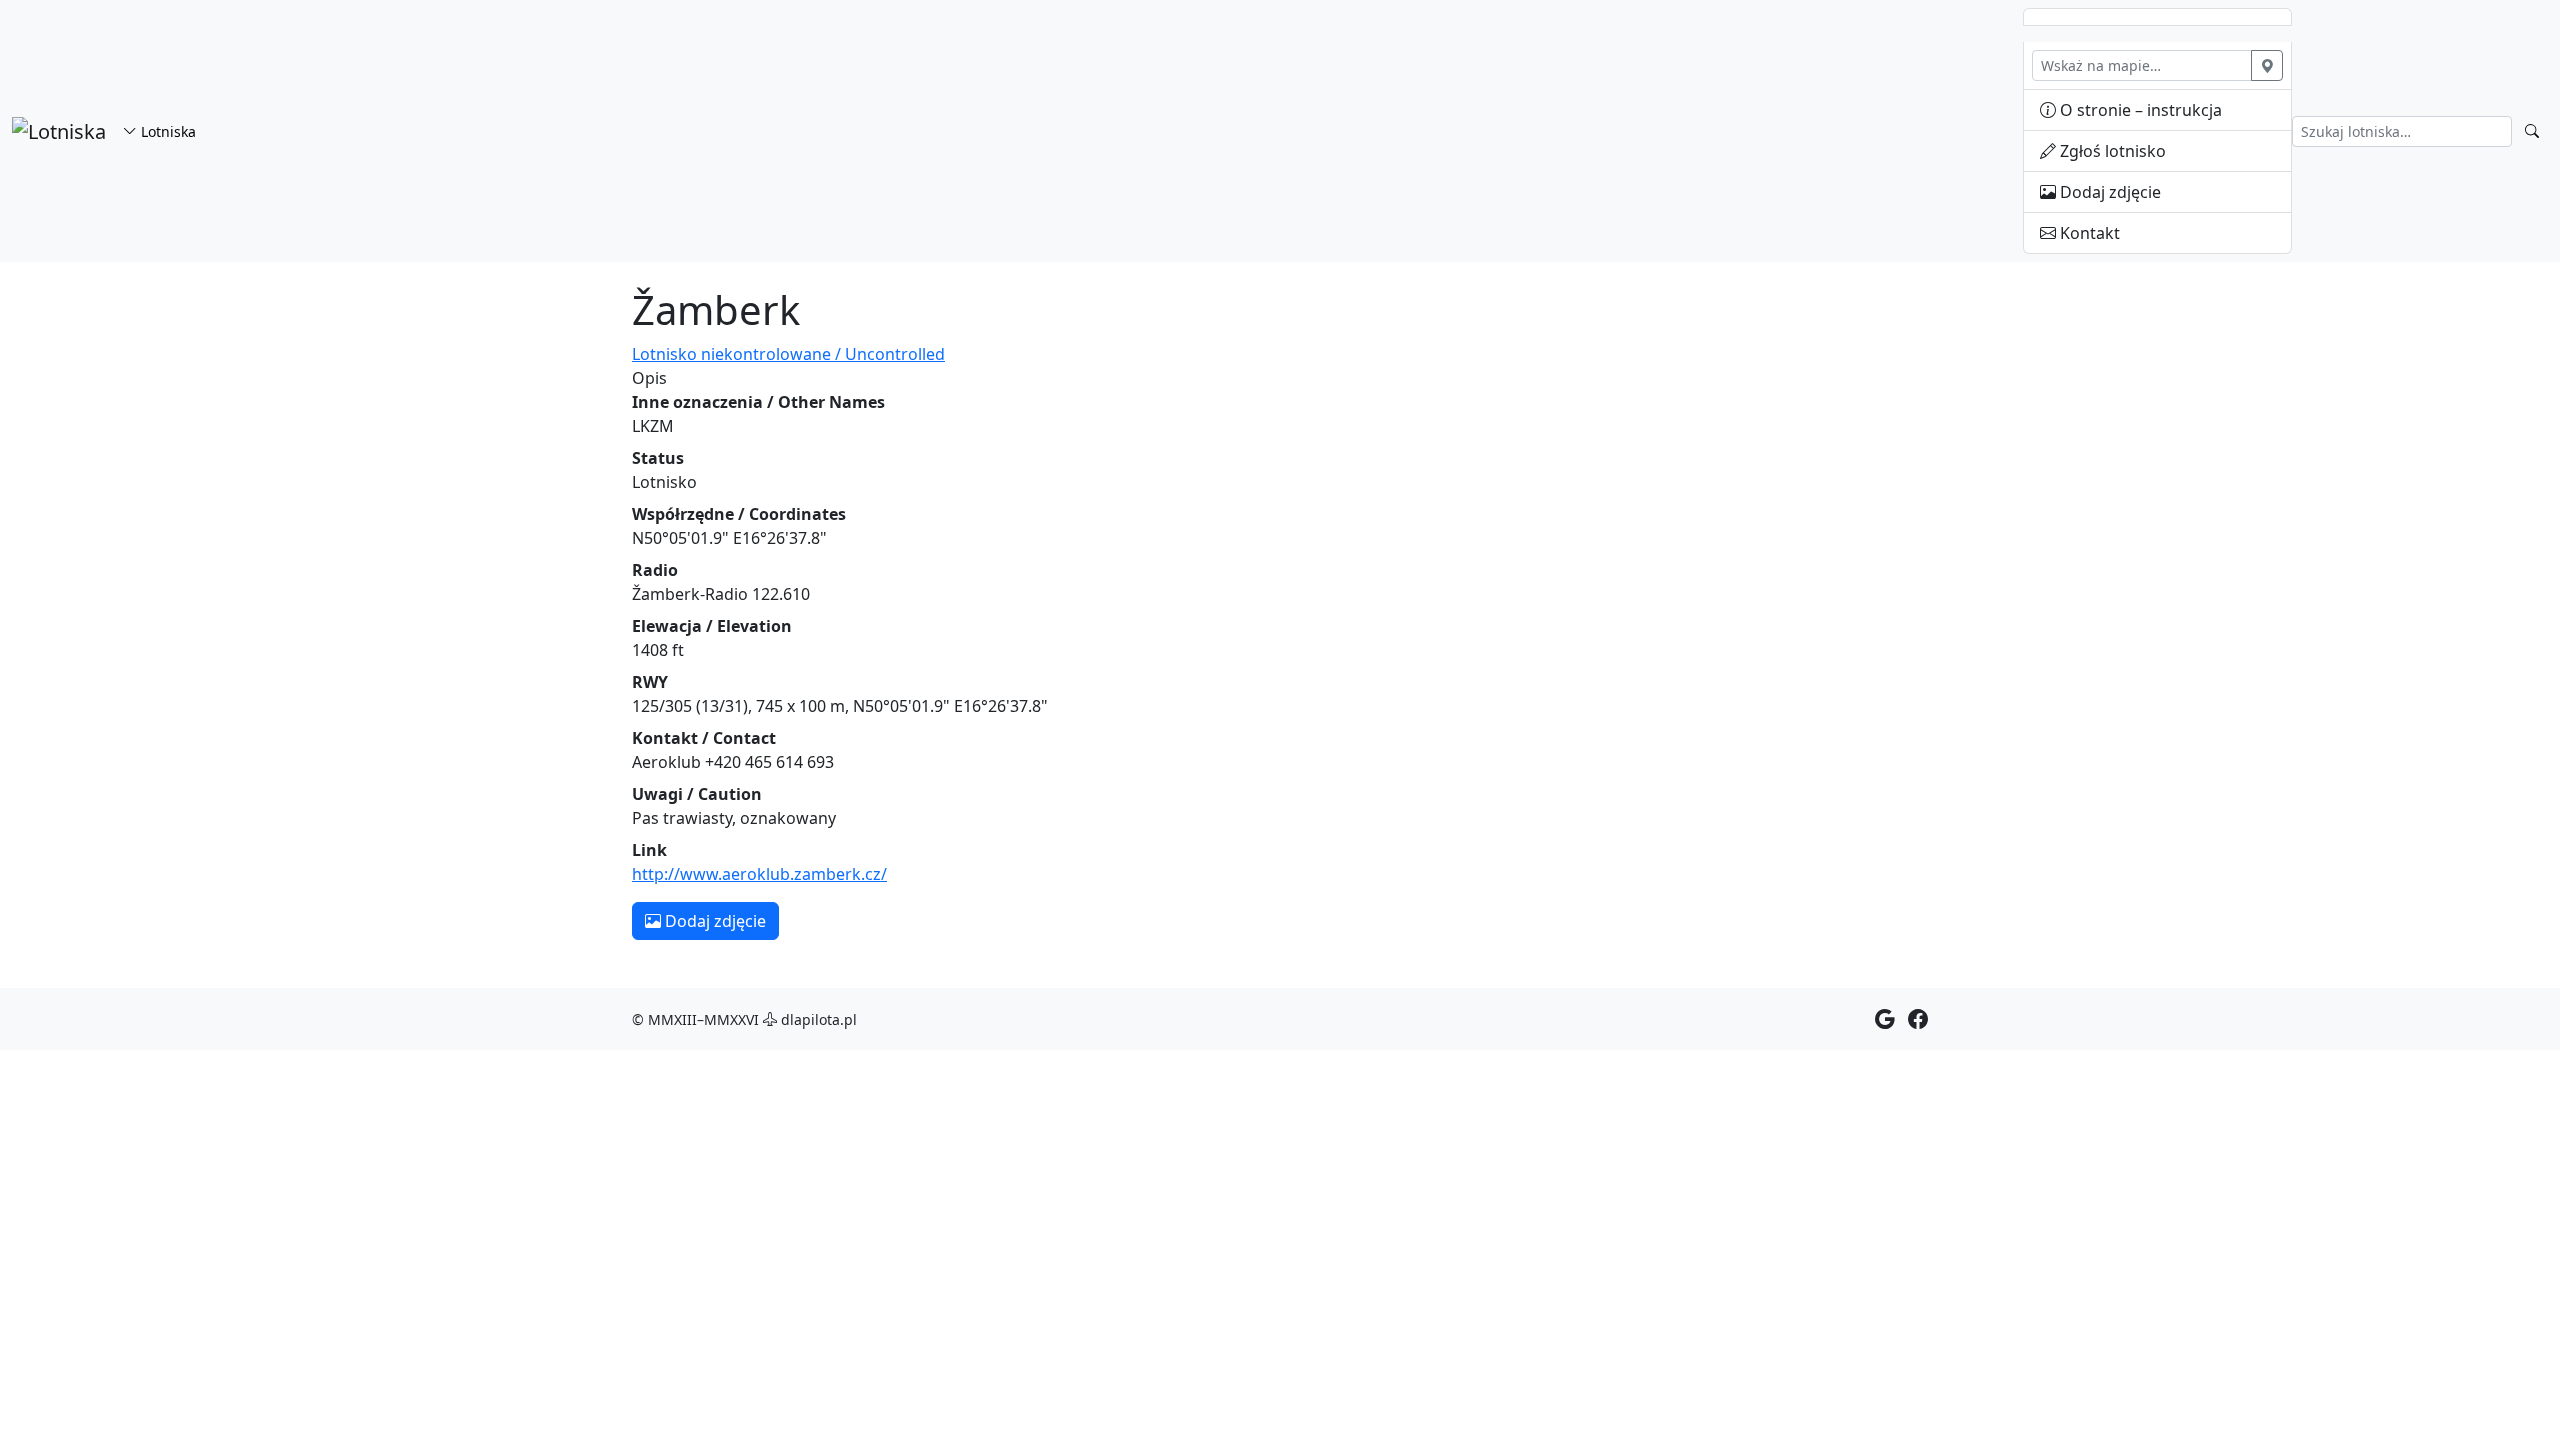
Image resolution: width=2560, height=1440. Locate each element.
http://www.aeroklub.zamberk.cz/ (759, 874)
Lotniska (166, 131)
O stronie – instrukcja (2139, 110)
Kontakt (2088, 233)
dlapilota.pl (817, 1019)
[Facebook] (1918, 1018)
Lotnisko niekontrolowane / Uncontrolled (788, 354)
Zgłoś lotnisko (2111, 151)
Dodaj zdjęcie (2108, 192)
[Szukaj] (2532, 131)
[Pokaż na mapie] (2267, 65)
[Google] (1885, 1018)
